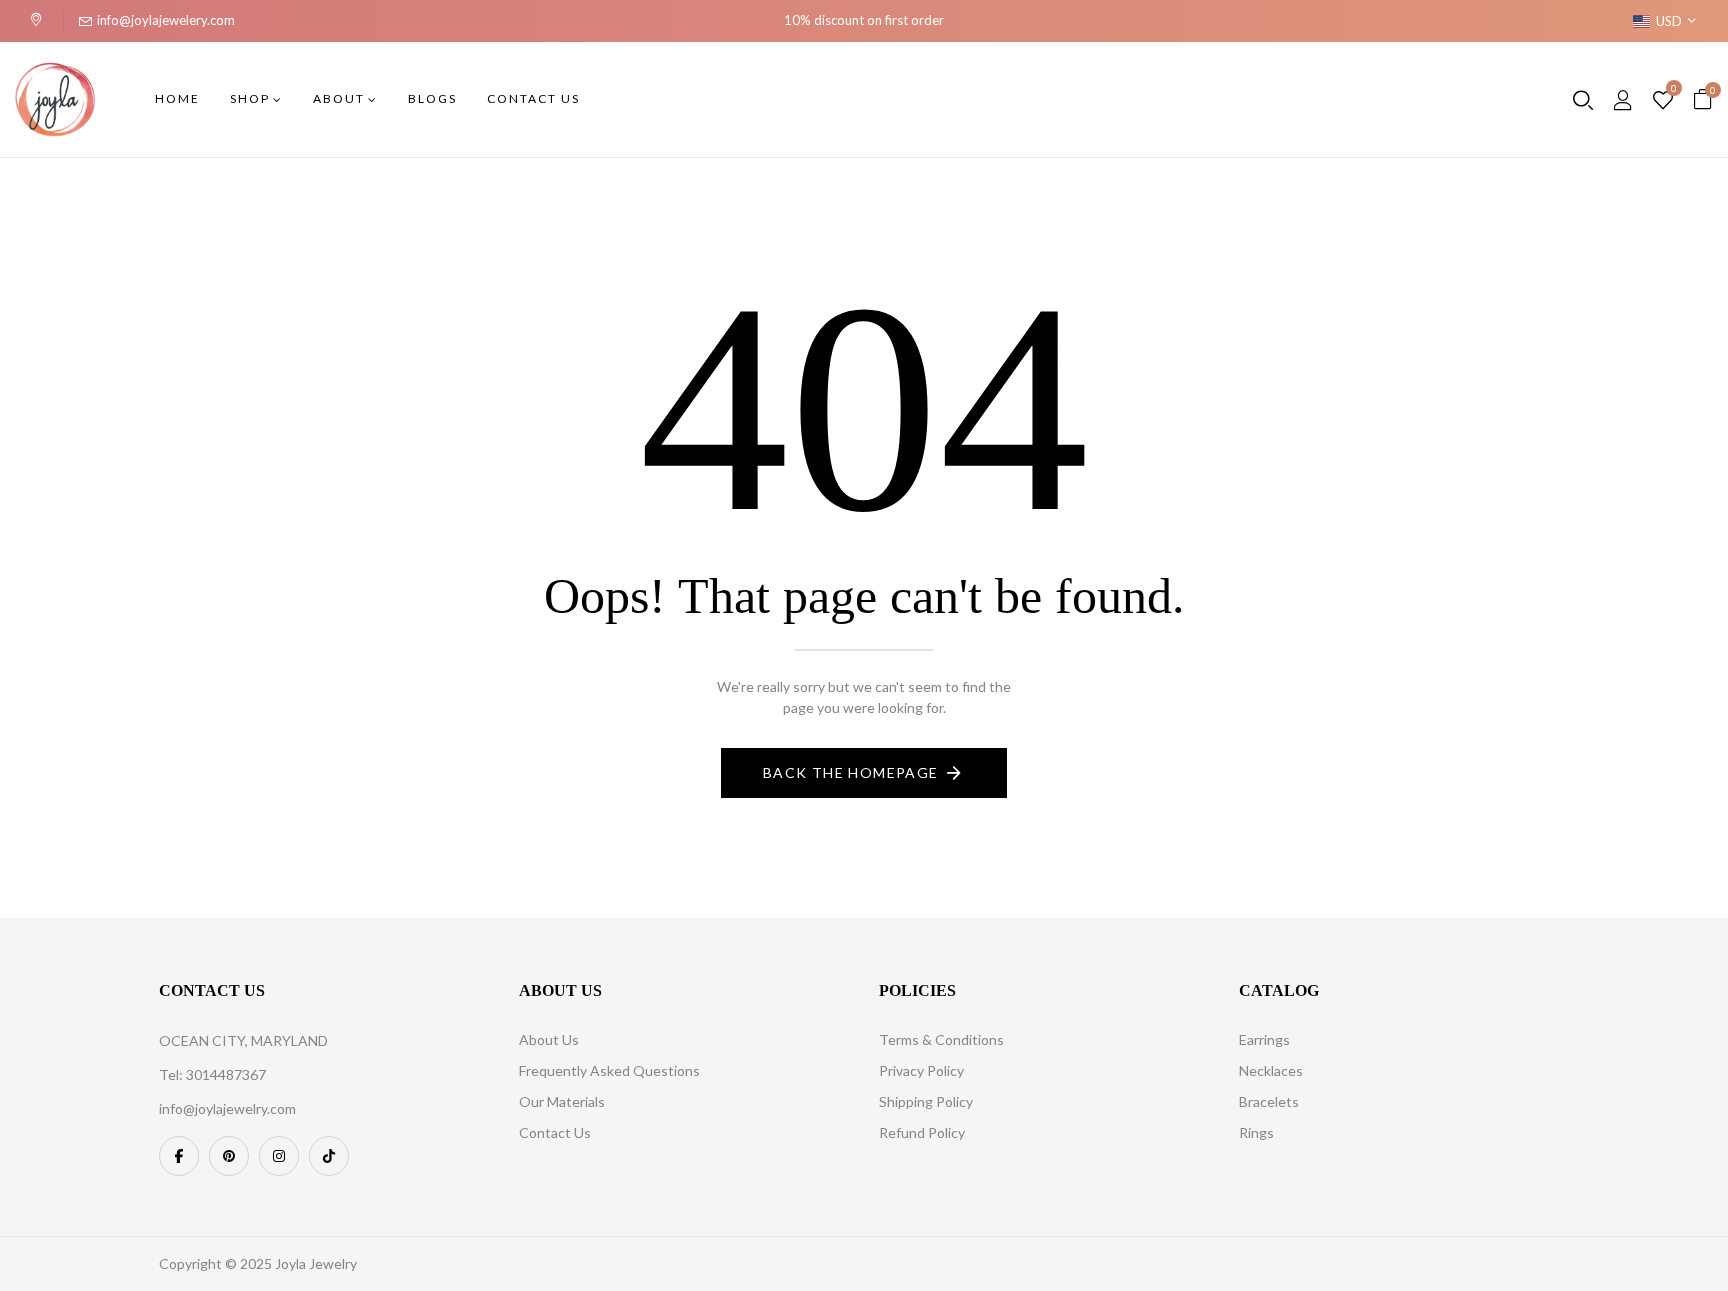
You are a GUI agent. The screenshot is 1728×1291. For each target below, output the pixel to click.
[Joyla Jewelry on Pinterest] (229, 1156)
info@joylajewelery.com (166, 20)
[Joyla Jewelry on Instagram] (279, 1156)
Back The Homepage (851, 772)
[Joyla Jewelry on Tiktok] (329, 1156)
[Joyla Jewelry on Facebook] (179, 1156)
